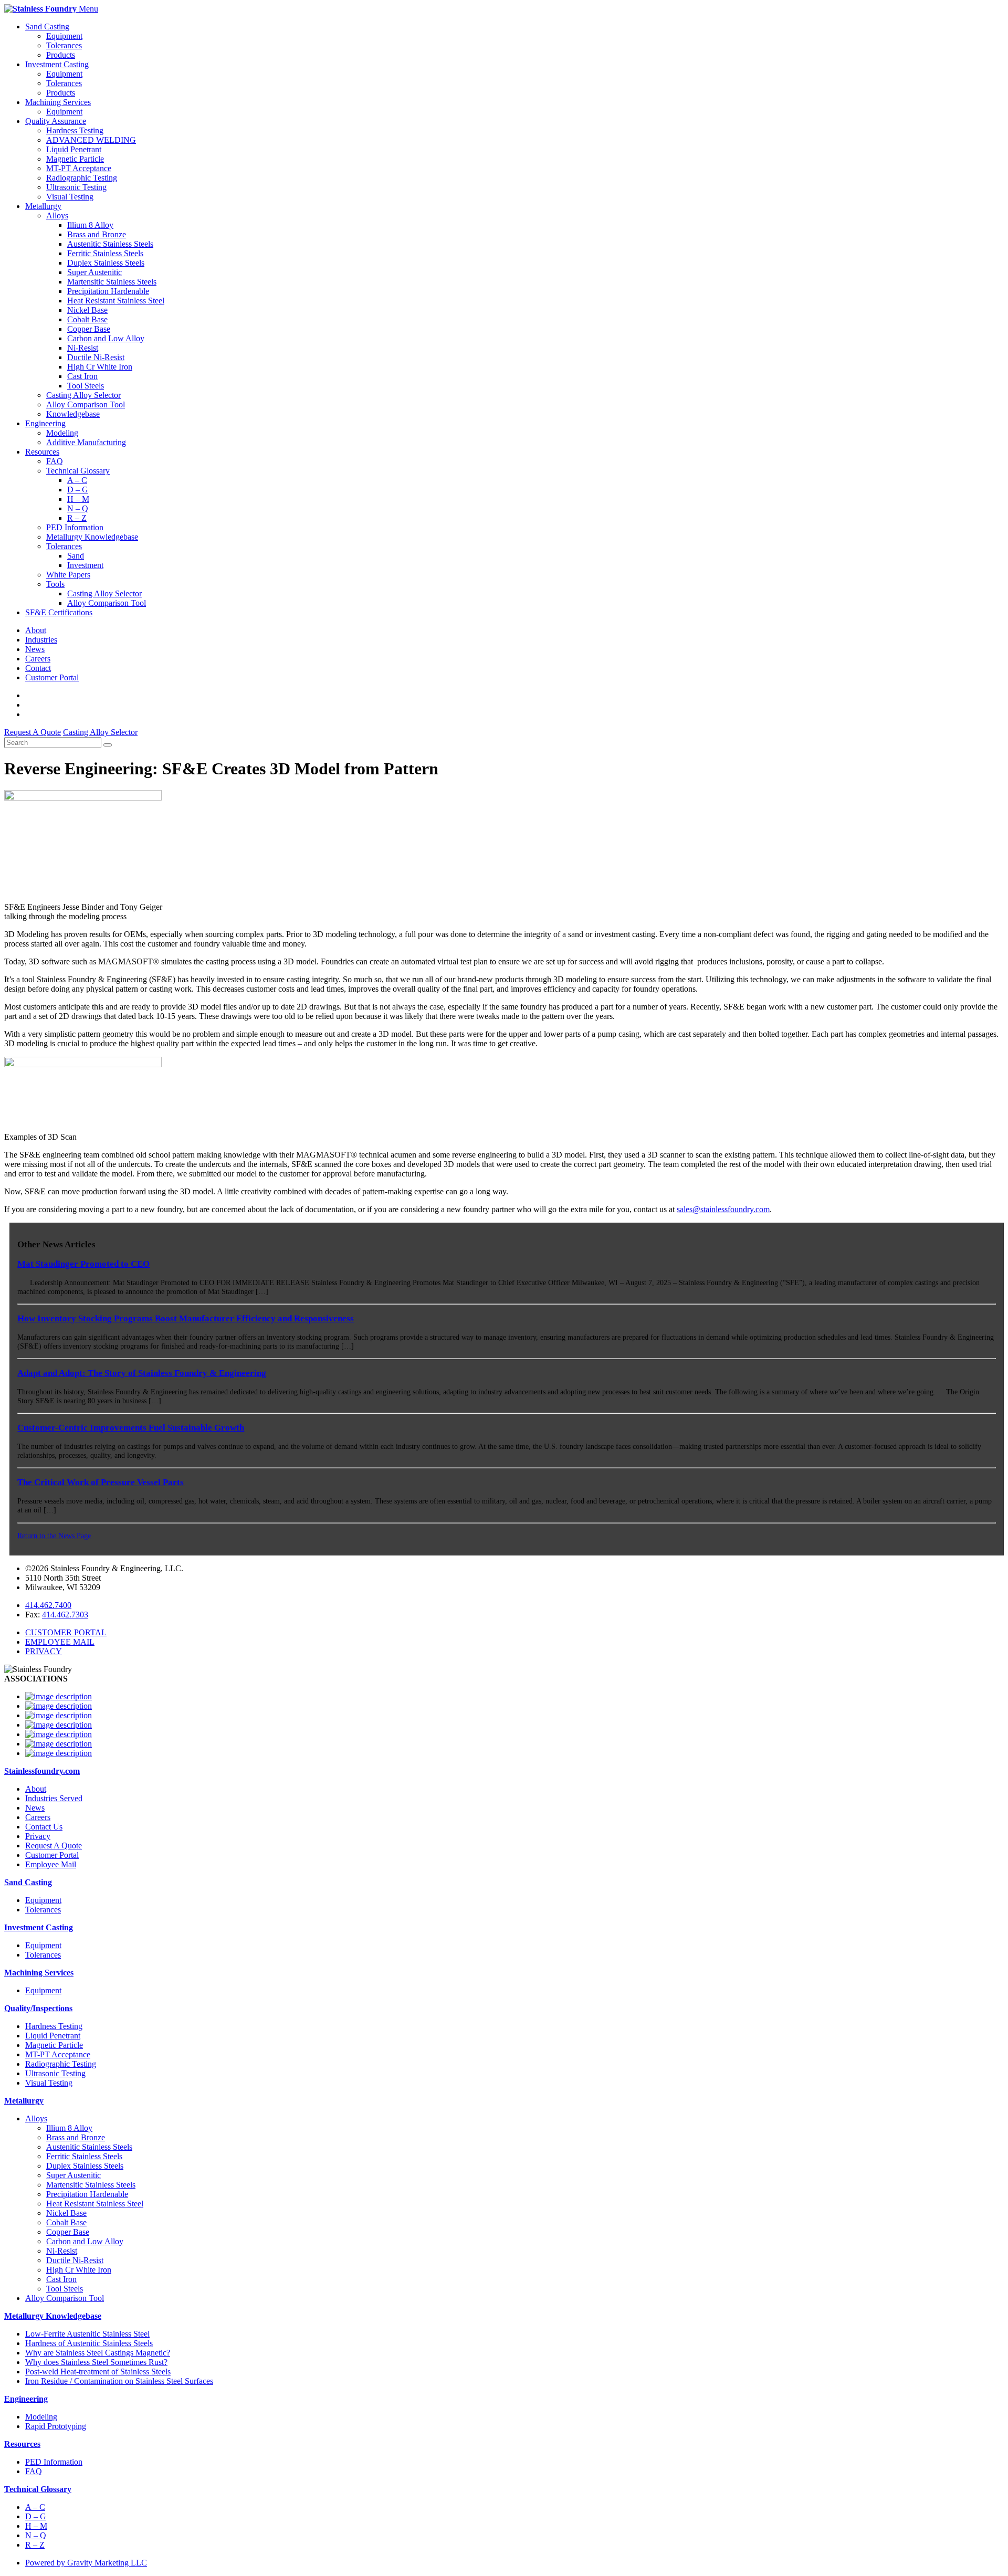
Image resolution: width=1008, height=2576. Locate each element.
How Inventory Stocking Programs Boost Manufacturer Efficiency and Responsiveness (186, 1318)
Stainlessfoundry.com (42, 1771)
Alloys (57, 215)
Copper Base (89, 329)
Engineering (45, 423)
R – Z (77, 518)
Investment (85, 565)
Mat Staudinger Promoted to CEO (83, 1264)
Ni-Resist (83, 348)
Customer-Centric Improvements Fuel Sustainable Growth (131, 1428)
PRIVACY (44, 1651)
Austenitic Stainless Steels (110, 244)
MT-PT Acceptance (79, 168)
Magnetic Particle (75, 159)
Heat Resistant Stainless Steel (116, 301)
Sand (76, 556)
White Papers (68, 575)
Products (61, 55)
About (36, 630)
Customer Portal (52, 677)
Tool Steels (86, 386)
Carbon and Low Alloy (106, 338)
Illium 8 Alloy (90, 225)
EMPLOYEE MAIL (60, 1642)
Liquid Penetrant (74, 149)
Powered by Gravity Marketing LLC (86, 2563)
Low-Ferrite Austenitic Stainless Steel (87, 2334)
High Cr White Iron (100, 367)
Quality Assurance (56, 121)
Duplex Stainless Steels (106, 263)
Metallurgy (43, 206)
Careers (38, 659)
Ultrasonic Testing (76, 187)
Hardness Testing (75, 130)
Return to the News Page (54, 1536)
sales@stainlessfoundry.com (723, 1209)
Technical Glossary (78, 471)
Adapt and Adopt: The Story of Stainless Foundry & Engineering (142, 1373)
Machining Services (58, 102)
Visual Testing (70, 197)
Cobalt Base (87, 319)
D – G (78, 490)
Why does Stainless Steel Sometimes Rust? (96, 2362)
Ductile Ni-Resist (96, 357)
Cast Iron (82, 376)
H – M (78, 499)
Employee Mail (51, 1864)
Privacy (38, 1836)
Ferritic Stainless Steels (105, 253)
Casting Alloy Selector (83, 395)
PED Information (75, 527)
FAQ (55, 461)
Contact (38, 668)
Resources (42, 452)
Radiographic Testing (82, 178)
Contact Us (44, 1827)
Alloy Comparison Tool (86, 404)
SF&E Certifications (59, 612)
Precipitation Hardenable (108, 291)
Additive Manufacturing (86, 442)
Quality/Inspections (38, 2008)
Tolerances (64, 45)
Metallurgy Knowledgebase (92, 537)
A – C (77, 480)
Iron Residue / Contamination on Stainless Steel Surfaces (119, 2381)
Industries (41, 640)
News (35, 649)
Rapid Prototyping (56, 2426)
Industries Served (54, 1798)
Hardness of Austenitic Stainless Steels (89, 2343)
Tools (55, 584)
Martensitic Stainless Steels (112, 282)
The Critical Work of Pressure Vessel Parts (101, 1482)
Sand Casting (47, 27)
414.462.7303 (65, 1615)
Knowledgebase (73, 414)
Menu (88, 9)
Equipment (64, 36)
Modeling (62, 433)
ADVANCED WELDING (91, 140)
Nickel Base (87, 310)
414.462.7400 (48, 1605)
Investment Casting (57, 64)
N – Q (78, 508)
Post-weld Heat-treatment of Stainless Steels (98, 2372)
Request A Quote (54, 1846)
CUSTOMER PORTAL (66, 1632)
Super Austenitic (94, 272)
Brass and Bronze (97, 234)
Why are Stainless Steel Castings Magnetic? (98, 2353)
